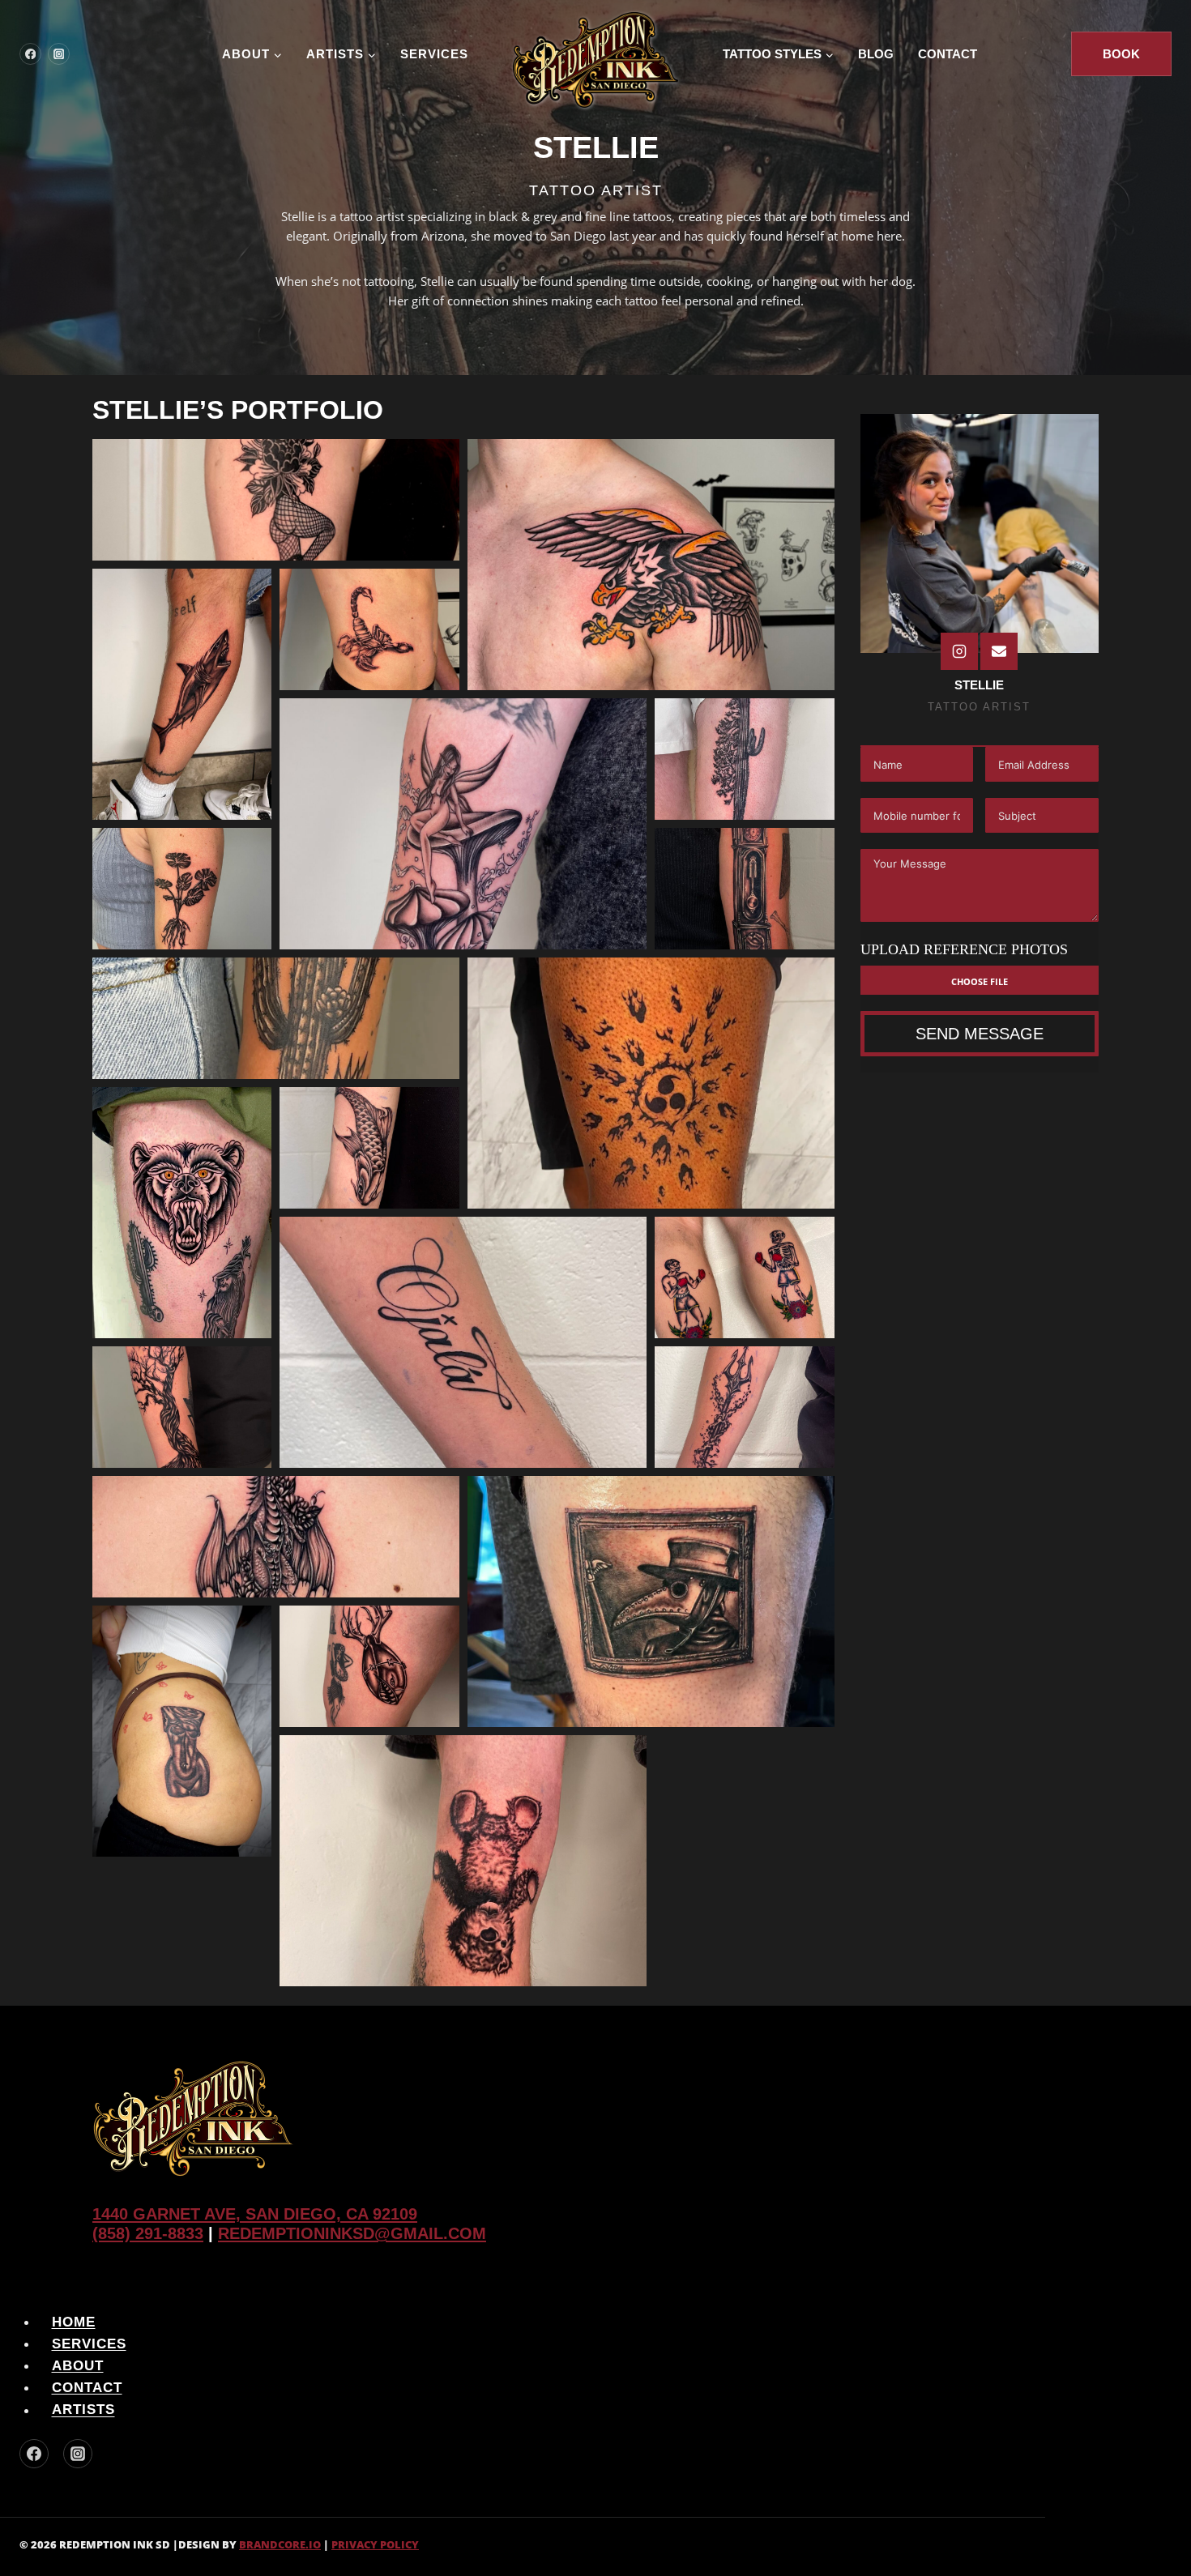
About (78, 2366)
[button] (276, 500)
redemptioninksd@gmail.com (352, 2233)
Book (1121, 54)
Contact (948, 54)
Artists (83, 2410)
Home (74, 2322)
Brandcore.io (280, 2544)
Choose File (980, 980)
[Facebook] (30, 54)
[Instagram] (59, 54)
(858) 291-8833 (148, 2233)
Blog (876, 54)
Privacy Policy (375, 2544)
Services (434, 54)
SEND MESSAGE (980, 1034)
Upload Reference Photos (964, 949)
